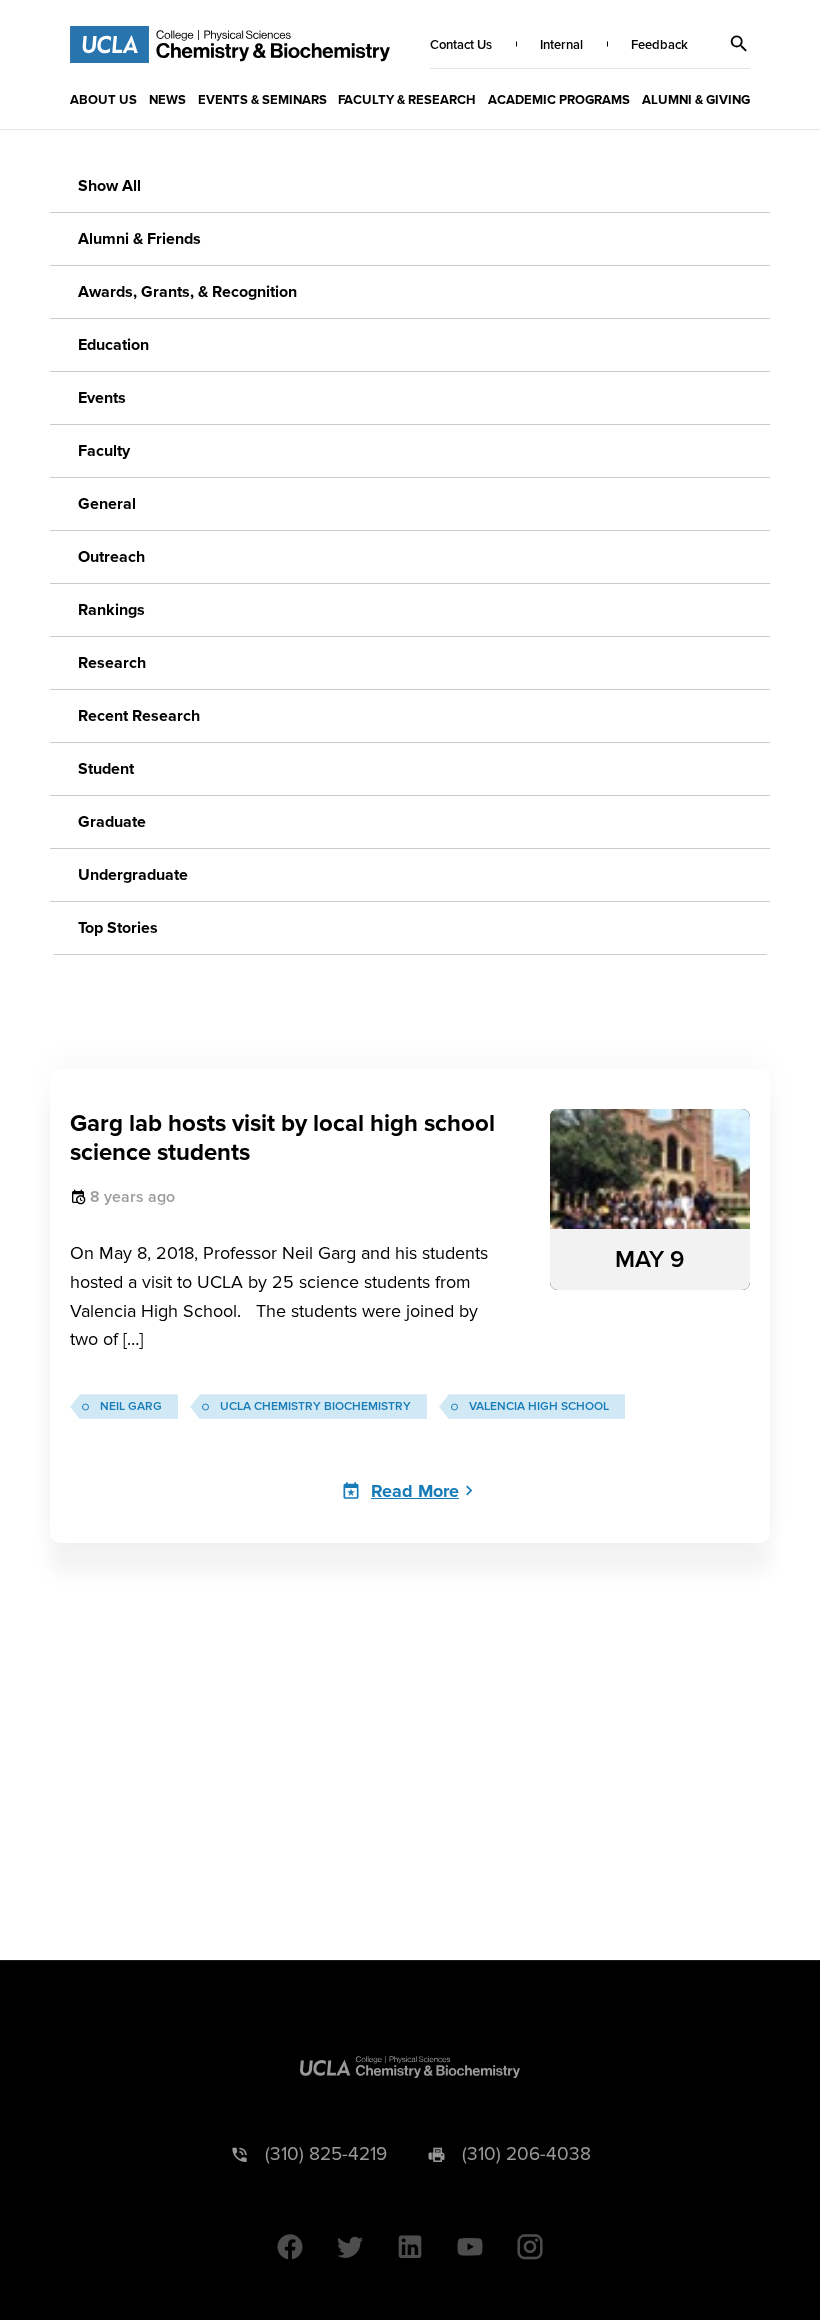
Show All (109, 186)
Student (106, 769)
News (167, 100)
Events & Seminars (262, 100)
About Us (103, 100)
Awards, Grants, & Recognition (187, 292)
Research (112, 663)
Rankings (111, 610)
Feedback (659, 45)
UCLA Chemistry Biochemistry (315, 1406)
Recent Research (139, 716)
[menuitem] (103, 99)
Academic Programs (559, 100)
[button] (739, 44)
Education (113, 345)
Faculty (104, 451)
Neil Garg (131, 1406)
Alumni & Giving (696, 100)
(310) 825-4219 (326, 2154)
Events (102, 398)
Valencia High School (539, 1406)
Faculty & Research (407, 100)
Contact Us (461, 45)
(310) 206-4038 (526, 2154)
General (107, 504)
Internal (561, 45)
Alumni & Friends (139, 239)
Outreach (111, 557)
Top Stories (118, 928)
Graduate (112, 822)
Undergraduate (133, 875)
